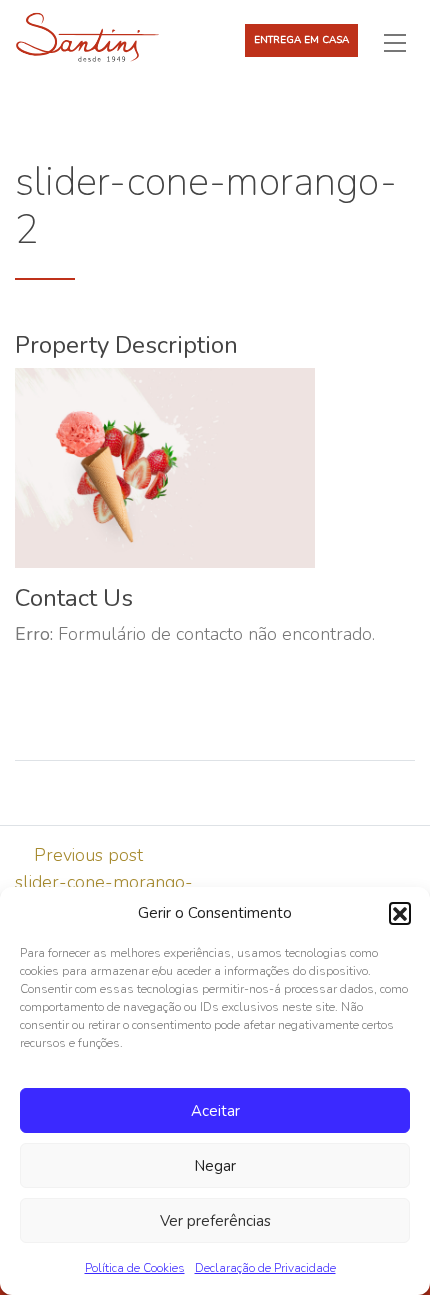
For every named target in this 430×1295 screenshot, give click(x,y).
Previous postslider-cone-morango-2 (104, 882)
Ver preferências (215, 1221)
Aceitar (215, 1111)
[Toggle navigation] (403, 42)
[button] (400, 913)
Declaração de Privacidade (265, 1268)
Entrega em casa (301, 40)
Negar (215, 1166)
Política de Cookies (135, 1268)
